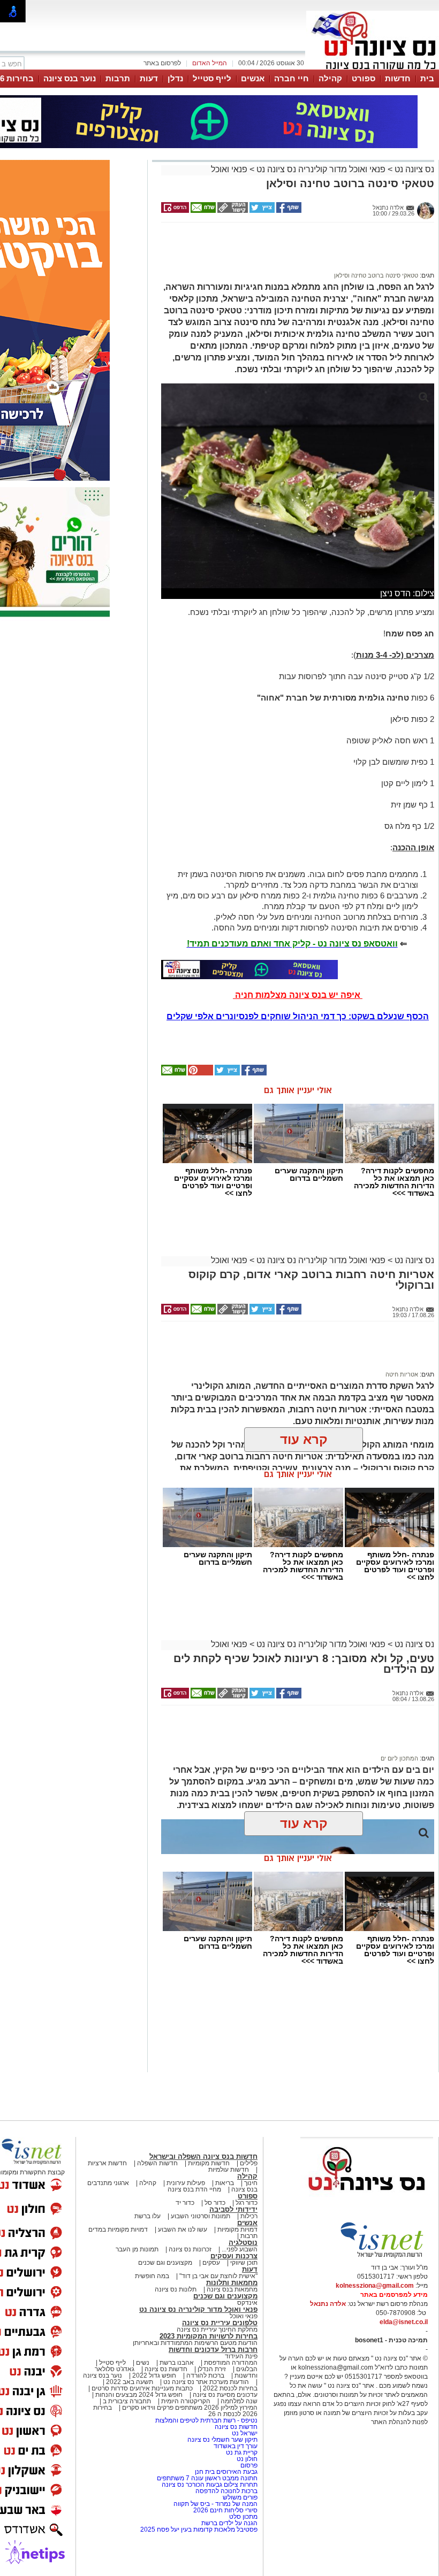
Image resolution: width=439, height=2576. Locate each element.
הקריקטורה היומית (186, 2401)
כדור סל (215, 2203)
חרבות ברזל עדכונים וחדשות (213, 2350)
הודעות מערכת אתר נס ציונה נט (205, 2382)
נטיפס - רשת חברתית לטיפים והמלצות (206, 2420)
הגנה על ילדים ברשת (229, 2523)
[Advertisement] (294, 252)
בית (427, 78)
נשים (143, 2363)
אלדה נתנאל (328, 2304)
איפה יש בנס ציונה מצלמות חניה (298, 995)
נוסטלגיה (243, 2243)
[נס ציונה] (373, 68)
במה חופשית (152, 2276)
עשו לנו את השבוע (183, 2229)
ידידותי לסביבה (233, 2209)
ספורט (364, 78)
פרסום (248, 2465)
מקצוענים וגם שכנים (165, 2263)
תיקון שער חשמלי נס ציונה (222, 2440)
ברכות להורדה (205, 2375)
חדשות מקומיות (209, 2163)
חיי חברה (292, 78)
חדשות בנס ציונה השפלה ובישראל (203, 2156)
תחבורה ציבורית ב (127, 2401)
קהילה (330, 78)
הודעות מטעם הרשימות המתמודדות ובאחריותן (195, 2343)
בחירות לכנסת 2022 (229, 2388)
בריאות (225, 2183)
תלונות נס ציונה (176, 2289)
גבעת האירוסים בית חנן (226, 2472)
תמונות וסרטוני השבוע (200, 2216)
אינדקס (247, 2303)
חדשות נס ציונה (165, 2369)
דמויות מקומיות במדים (118, 2229)
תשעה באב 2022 (130, 2382)
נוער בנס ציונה (70, 78)
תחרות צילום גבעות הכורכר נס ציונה (210, 2485)
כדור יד (185, 2203)
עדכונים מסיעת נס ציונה (224, 2395)
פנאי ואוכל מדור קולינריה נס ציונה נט (320, 169)
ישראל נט (244, 2433)
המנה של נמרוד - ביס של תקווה (215, 2504)
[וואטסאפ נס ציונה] (249, 970)
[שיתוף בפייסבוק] (288, 211)
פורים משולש (240, 2497)
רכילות (249, 2216)
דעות (149, 78)
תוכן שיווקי (244, 2263)
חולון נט (246, 2459)
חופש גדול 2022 (154, 2375)
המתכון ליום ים (399, 1758)
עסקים (211, 2263)
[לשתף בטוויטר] (261, 211)
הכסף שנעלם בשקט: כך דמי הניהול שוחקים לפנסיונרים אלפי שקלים (298, 1016)
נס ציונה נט (413, 169)
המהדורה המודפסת (231, 2363)
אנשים (253, 78)
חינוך (251, 2183)
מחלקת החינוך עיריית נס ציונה (217, 2329)
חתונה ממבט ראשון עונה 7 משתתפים (207, 2478)
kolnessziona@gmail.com (375, 2286)
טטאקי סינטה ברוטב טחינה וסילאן (376, 275)
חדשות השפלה (157, 2163)
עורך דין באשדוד (236, 2446)
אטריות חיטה (402, 1374)
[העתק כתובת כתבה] (232, 211)
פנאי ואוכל (229, 169)
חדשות (398, 78)
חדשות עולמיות (229, 2170)
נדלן (175, 78)
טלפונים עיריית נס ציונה (220, 2323)
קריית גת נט (242, 2452)
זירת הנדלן (211, 2369)
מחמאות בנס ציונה (231, 2289)
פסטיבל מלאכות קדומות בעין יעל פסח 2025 (199, 2529)
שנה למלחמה (238, 2401)
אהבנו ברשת (177, 2363)
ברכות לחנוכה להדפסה (226, 2491)
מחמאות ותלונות (232, 2283)
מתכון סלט (243, 2517)
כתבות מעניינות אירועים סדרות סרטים (141, 2388)
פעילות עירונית (186, 2183)
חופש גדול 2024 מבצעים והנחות (138, 2395)
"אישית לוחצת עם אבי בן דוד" (218, 2276)
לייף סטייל (212, 78)
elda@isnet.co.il (404, 2322)
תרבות (118, 78)
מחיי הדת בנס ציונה (194, 2189)
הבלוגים (247, 2369)
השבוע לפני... (240, 2249)
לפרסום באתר (162, 63)
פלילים (249, 2163)
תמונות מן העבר (137, 2249)
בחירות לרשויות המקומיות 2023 (209, 2336)
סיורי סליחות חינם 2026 (225, 2510)
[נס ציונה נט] (367, 2201)
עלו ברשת (147, 2216)
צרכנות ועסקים (234, 2256)
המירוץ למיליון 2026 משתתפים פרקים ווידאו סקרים (189, 2408)
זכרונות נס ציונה (190, 2249)
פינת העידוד (241, 2356)
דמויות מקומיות (237, 2229)
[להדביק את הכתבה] (200, 1073)
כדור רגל (246, 2203)
